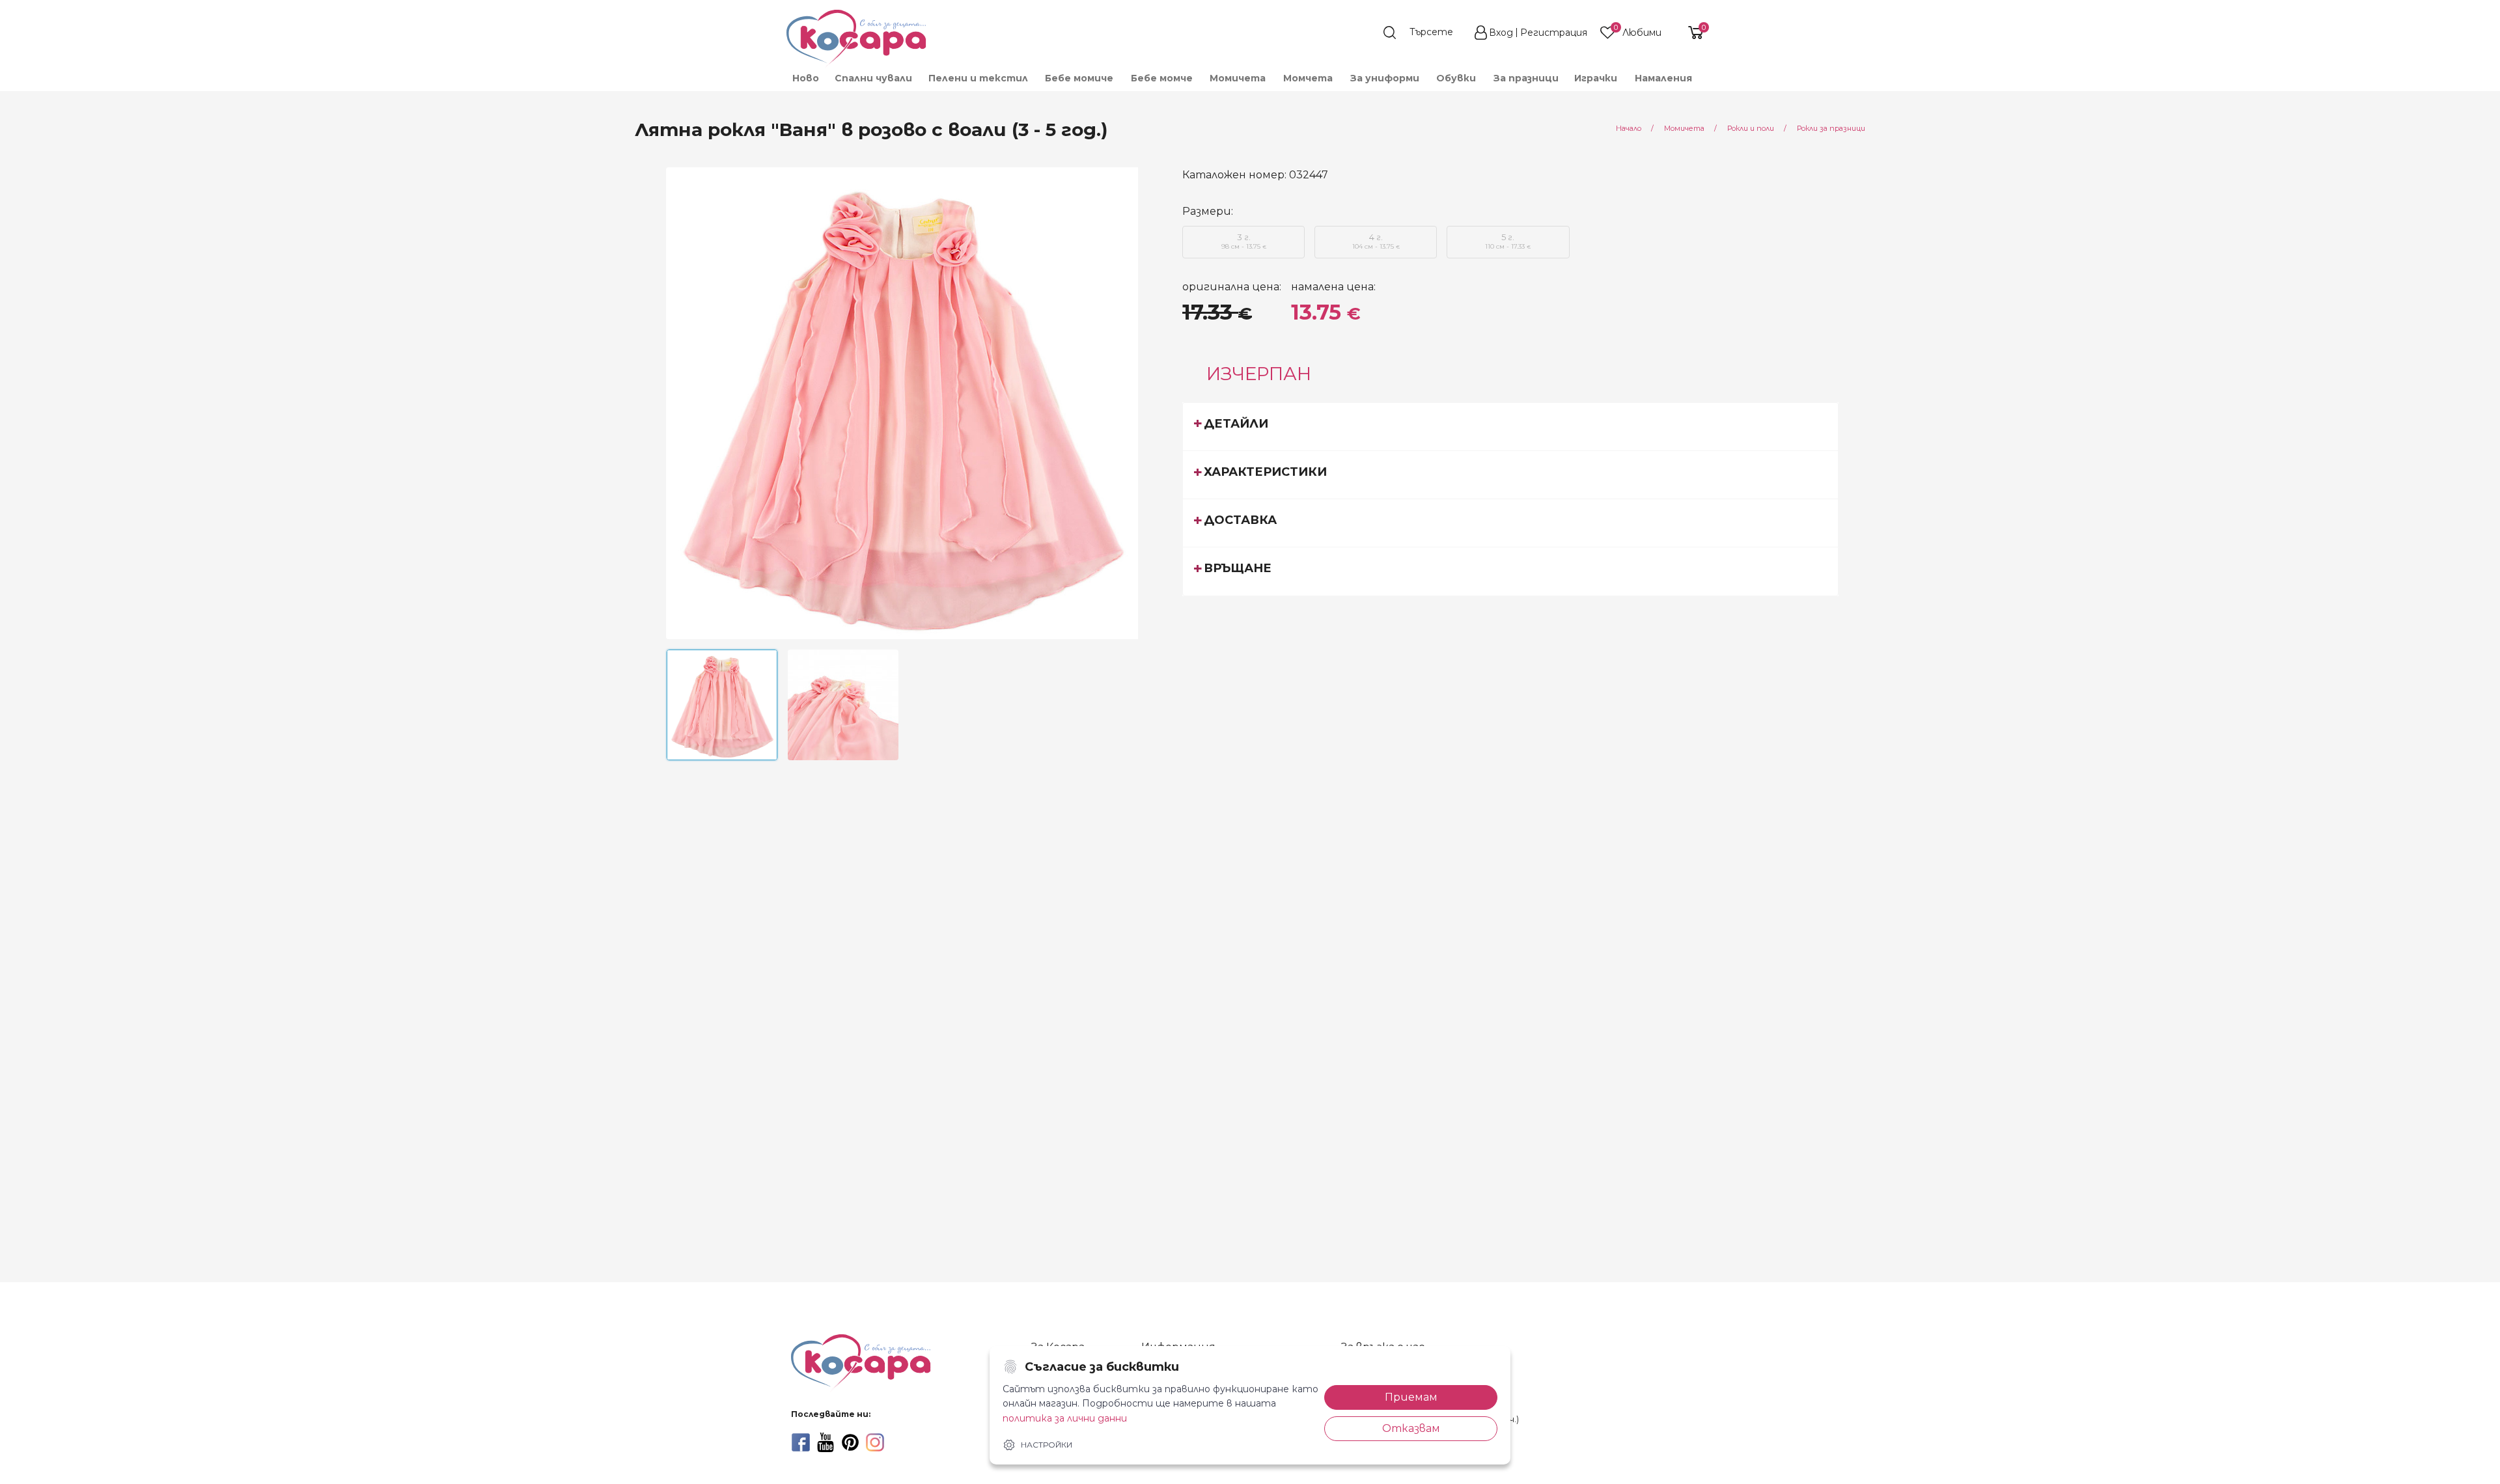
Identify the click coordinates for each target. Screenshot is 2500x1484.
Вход (1501, 33)
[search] (1424, 33)
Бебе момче (1162, 78)
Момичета (1238, 78)
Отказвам (1411, 1428)
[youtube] (826, 1442)
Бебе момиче (1079, 78)
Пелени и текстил (978, 78)
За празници (1526, 78)
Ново (806, 78)
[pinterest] (850, 1442)
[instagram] (875, 1442)
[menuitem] (805, 78)
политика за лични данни (1065, 1418)
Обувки (1456, 78)
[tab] (1510, 426)
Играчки (1596, 78)
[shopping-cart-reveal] (1691, 33)
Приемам (1411, 1397)
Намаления (1663, 78)
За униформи (1385, 78)
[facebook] (801, 1442)
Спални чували (873, 78)
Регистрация (1554, 33)
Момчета (1308, 78)
